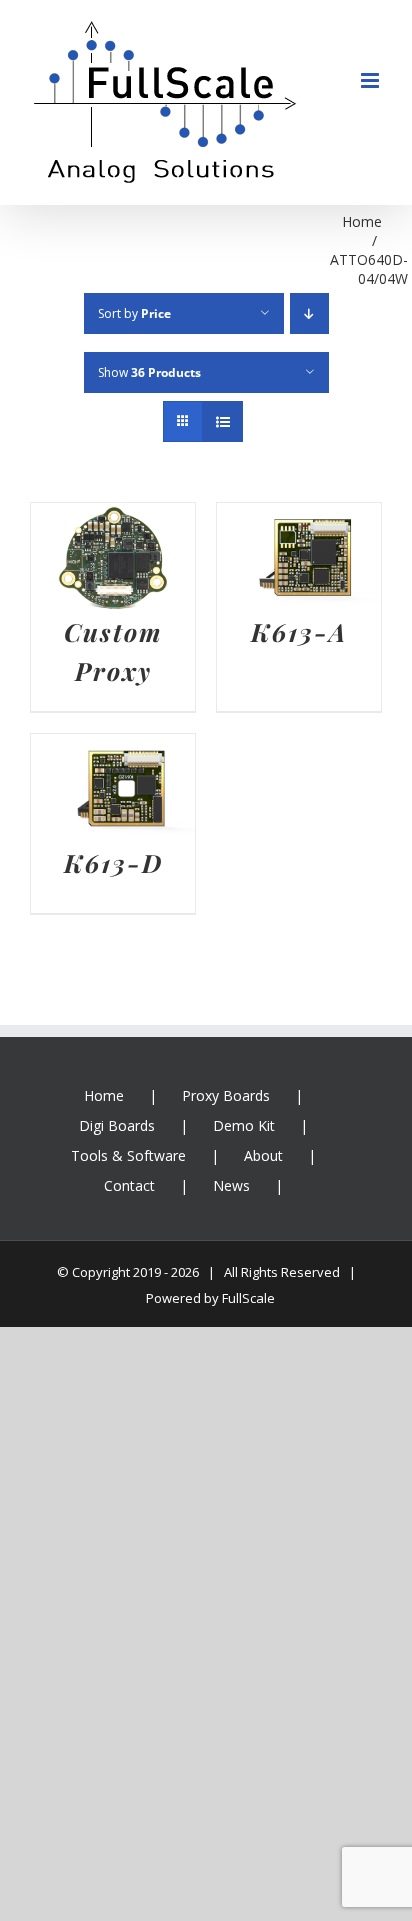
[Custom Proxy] (113, 518)
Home (104, 1095)
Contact (129, 1185)
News (231, 1185)
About (263, 1155)
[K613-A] (299, 518)
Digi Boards (117, 1125)
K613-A (299, 631)
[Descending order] (309, 313)
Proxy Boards (226, 1095)
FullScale (248, 1298)
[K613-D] (113, 749)
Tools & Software (128, 1155)
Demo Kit (244, 1125)
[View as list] (222, 421)
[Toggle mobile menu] (371, 80)
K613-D (113, 862)
